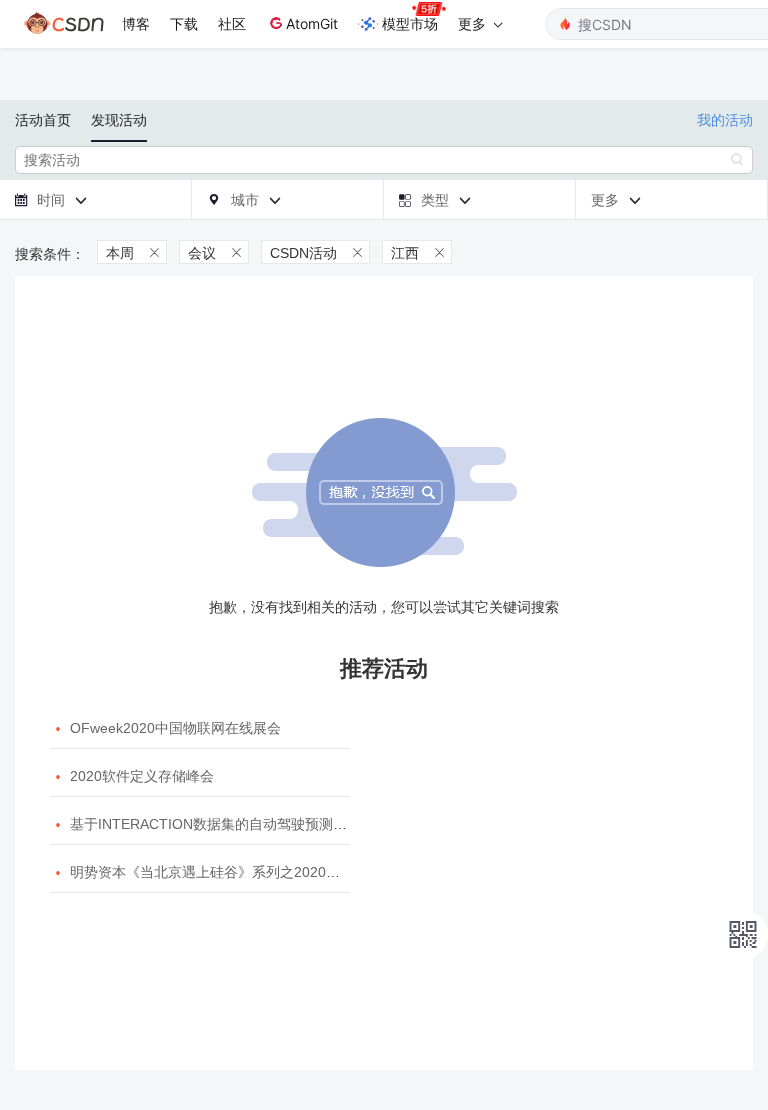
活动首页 (43, 120)
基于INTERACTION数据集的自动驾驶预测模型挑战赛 (236, 824)
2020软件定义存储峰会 (142, 776)
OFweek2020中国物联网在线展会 (175, 728)
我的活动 (725, 120)
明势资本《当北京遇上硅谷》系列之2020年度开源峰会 (240, 872)
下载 (184, 23)
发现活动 (119, 120)
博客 (136, 23)
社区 (232, 23)
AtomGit (312, 23)
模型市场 (410, 23)
